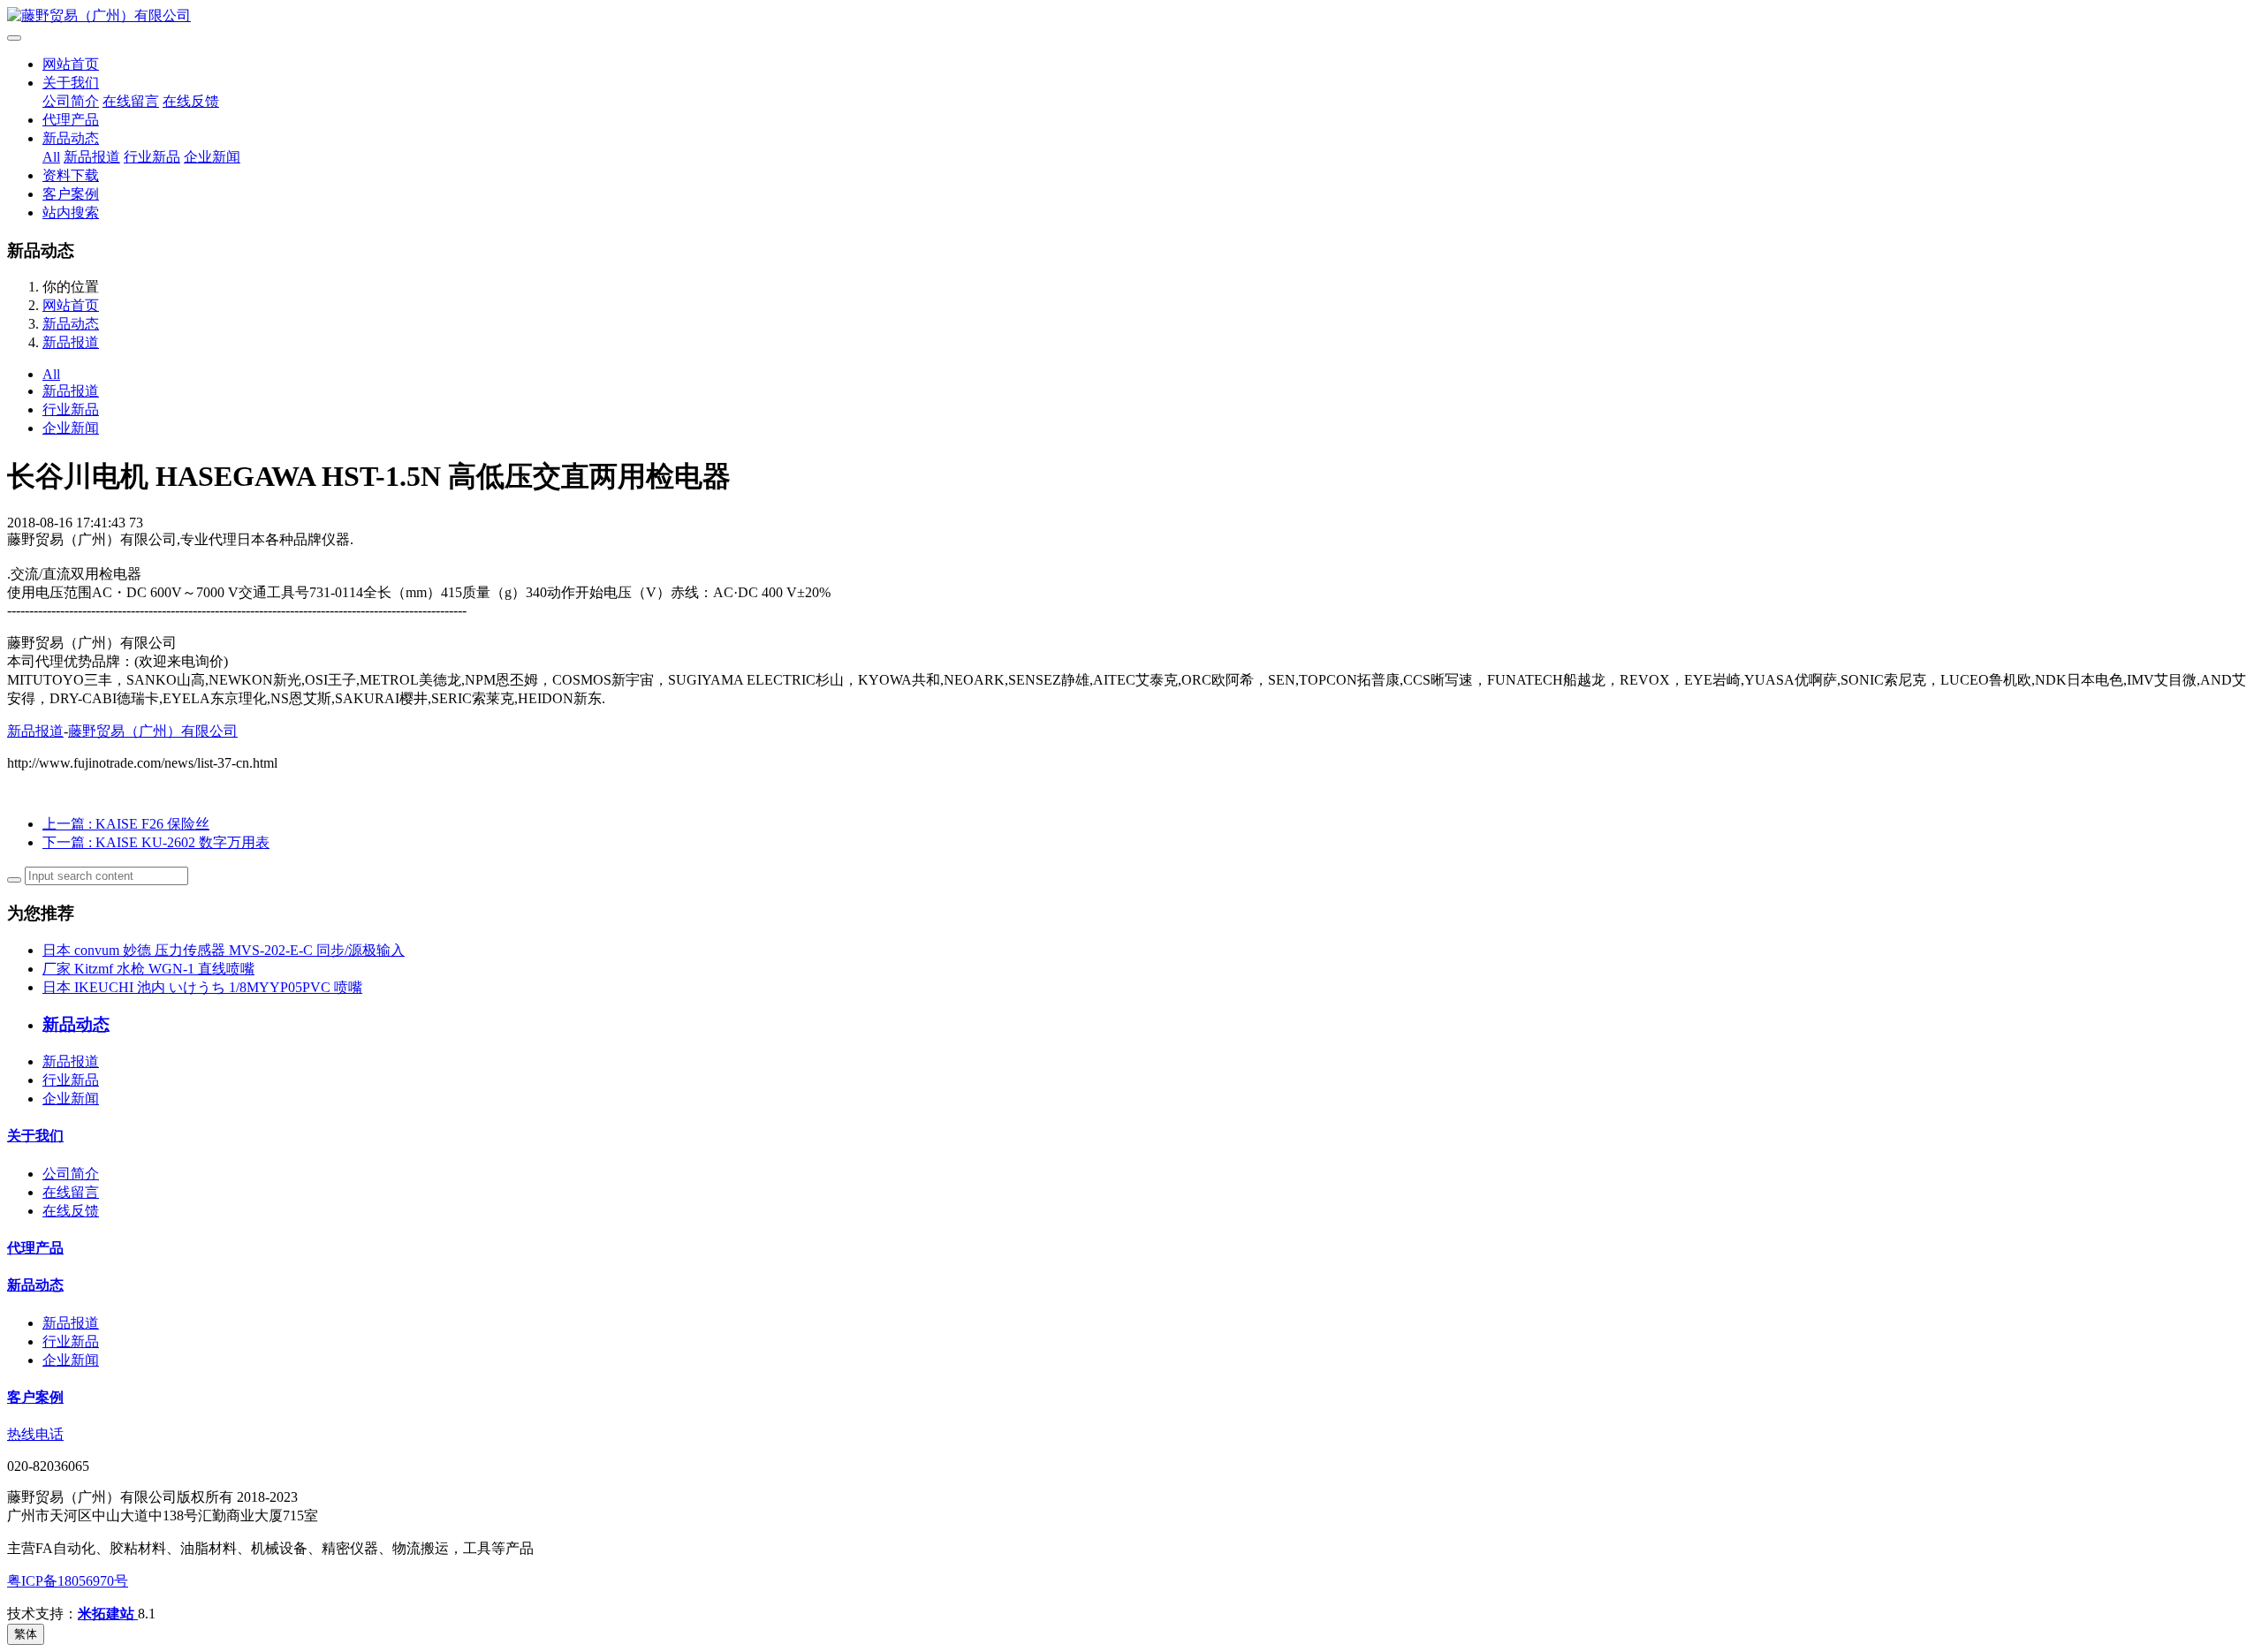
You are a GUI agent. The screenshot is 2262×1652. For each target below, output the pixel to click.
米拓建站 (108, 1614)
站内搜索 (71, 212)
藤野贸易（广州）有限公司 (153, 731)
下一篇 (156, 842)
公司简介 (71, 101)
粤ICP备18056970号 (68, 1581)
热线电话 (35, 1434)
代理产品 (71, 120)
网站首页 (71, 64)
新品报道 (92, 157)
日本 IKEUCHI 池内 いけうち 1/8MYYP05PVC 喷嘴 (202, 987)
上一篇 (126, 824)
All (51, 157)
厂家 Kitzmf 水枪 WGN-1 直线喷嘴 (148, 969)
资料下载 (71, 175)
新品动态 (71, 138)
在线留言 (131, 101)
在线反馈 (191, 101)
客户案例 (71, 194)
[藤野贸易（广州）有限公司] (1131, 16)
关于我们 (71, 83)
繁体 (26, 1634)
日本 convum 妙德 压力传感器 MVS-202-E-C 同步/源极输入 (224, 950)
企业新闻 (212, 157)
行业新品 (152, 157)
